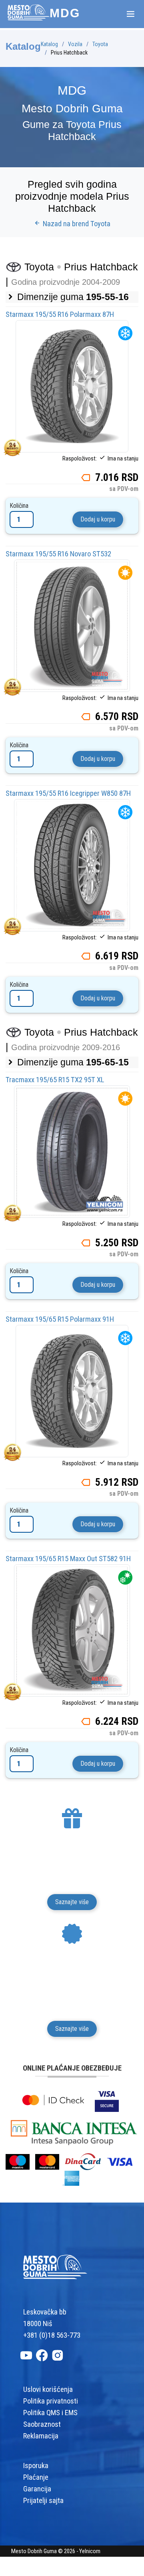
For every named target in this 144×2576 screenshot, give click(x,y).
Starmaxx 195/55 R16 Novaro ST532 (58, 554)
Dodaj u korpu (98, 519)
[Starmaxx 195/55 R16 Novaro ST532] (72, 625)
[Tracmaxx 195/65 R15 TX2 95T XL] (72, 1151)
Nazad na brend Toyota (76, 224)
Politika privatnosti (51, 2401)
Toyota (100, 44)
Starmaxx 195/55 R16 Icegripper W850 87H (68, 793)
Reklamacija (41, 2436)
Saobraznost (42, 2424)
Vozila (75, 44)
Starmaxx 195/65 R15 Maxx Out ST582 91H (68, 1559)
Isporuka (36, 2466)
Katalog (49, 44)
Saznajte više (72, 1902)
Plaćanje (36, 2477)
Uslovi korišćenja (48, 2389)
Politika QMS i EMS (50, 2413)
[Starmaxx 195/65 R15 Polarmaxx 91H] (72, 1391)
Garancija (37, 2489)
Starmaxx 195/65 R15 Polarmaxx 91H (60, 1319)
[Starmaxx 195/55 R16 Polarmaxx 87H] (72, 386)
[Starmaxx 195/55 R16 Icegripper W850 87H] (72, 865)
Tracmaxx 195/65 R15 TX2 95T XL (55, 1080)
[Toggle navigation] (130, 14)
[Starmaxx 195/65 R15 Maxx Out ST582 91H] (72, 1630)
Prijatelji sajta (43, 2501)
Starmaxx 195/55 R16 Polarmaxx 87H (60, 314)
